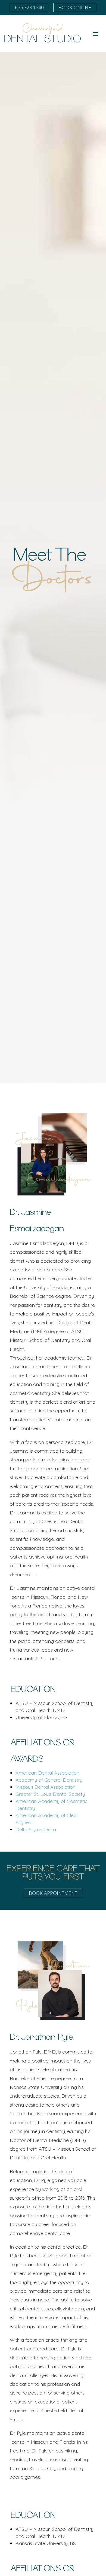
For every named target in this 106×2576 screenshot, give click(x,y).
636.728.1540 (29, 7)
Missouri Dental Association (46, 1787)
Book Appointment (53, 1893)
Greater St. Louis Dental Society (50, 1794)
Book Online (75, 7)
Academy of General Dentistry (49, 1780)
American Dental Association (47, 1773)
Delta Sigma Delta (36, 1829)
